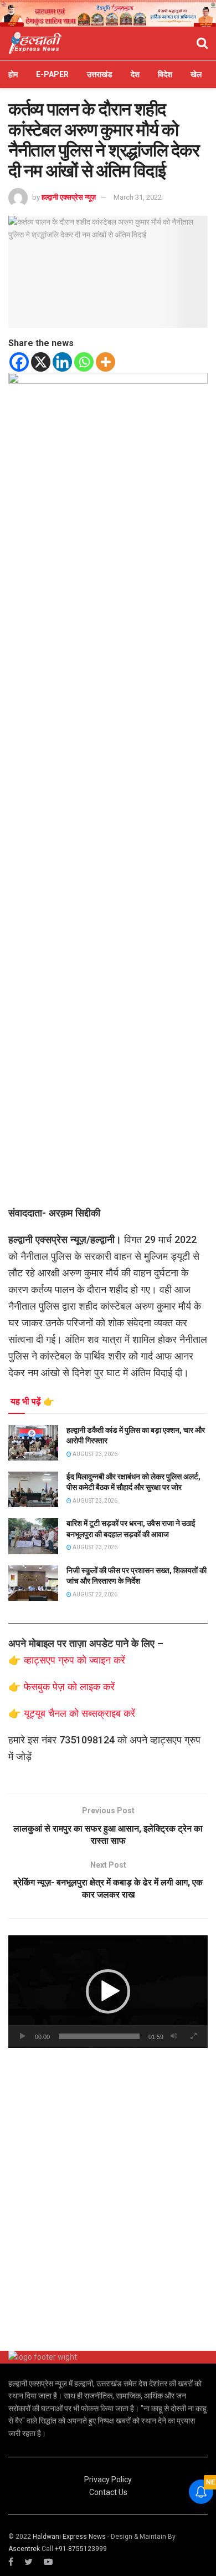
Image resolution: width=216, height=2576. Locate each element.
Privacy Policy (108, 2479)
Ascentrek (24, 2549)
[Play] (23, 2036)
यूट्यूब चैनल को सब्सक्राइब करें (79, 1713)
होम (13, 74)
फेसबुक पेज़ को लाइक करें (69, 1687)
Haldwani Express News (69, 2537)
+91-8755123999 (81, 2549)
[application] (108, 1992)
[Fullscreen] (193, 2036)
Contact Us (108, 2492)
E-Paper (52, 74)
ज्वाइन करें (107, 1660)
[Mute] (174, 2036)
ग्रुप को (74, 1660)
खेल (196, 74)
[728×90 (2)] (108, 13)
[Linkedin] (62, 362)
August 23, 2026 (94, 1454)
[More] (106, 362)
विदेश (165, 74)
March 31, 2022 (138, 197)
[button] (108, 1991)
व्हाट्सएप (41, 1660)
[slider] (99, 2036)
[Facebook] (19, 362)
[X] (41, 362)
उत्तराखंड (100, 74)
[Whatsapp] (84, 362)
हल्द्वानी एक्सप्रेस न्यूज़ (69, 197)
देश (135, 74)
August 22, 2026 (94, 1594)
